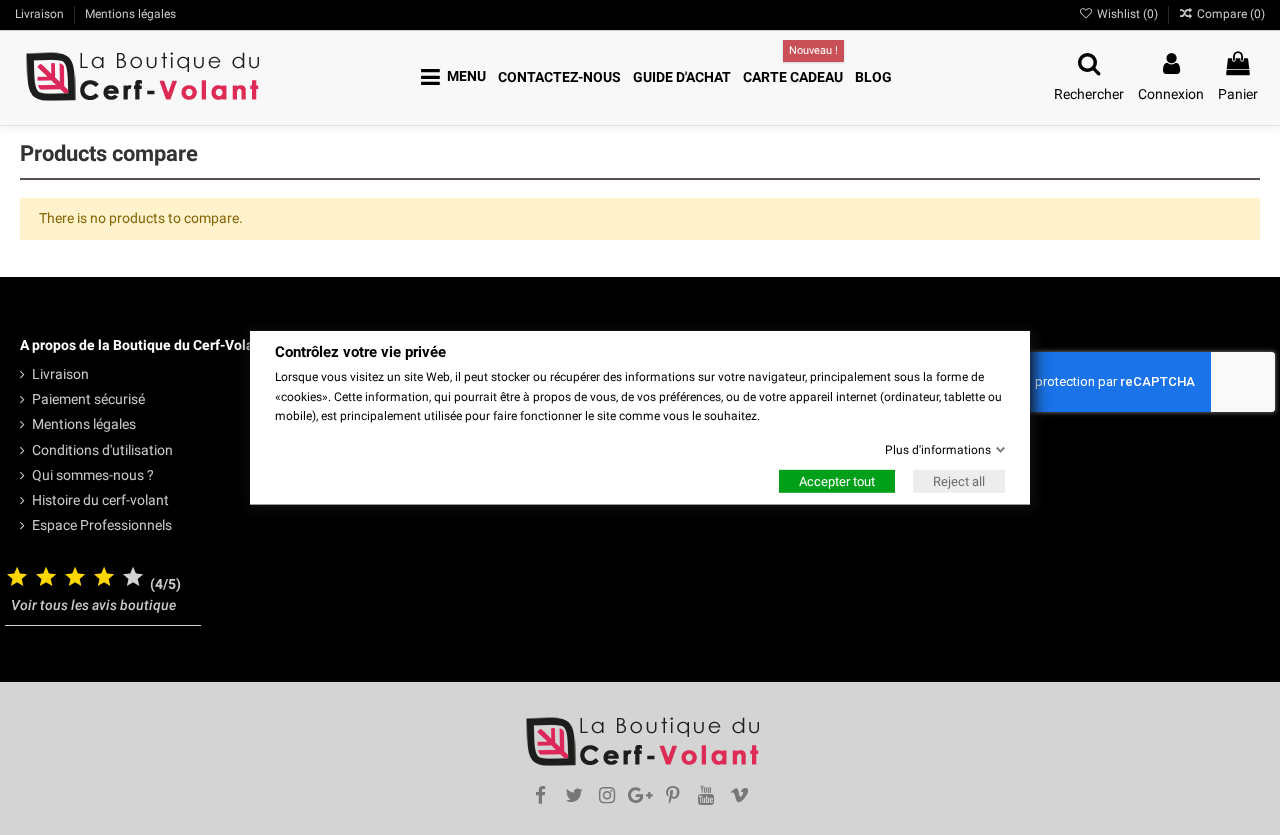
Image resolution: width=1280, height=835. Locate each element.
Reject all (959, 481)
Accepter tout (837, 481)
